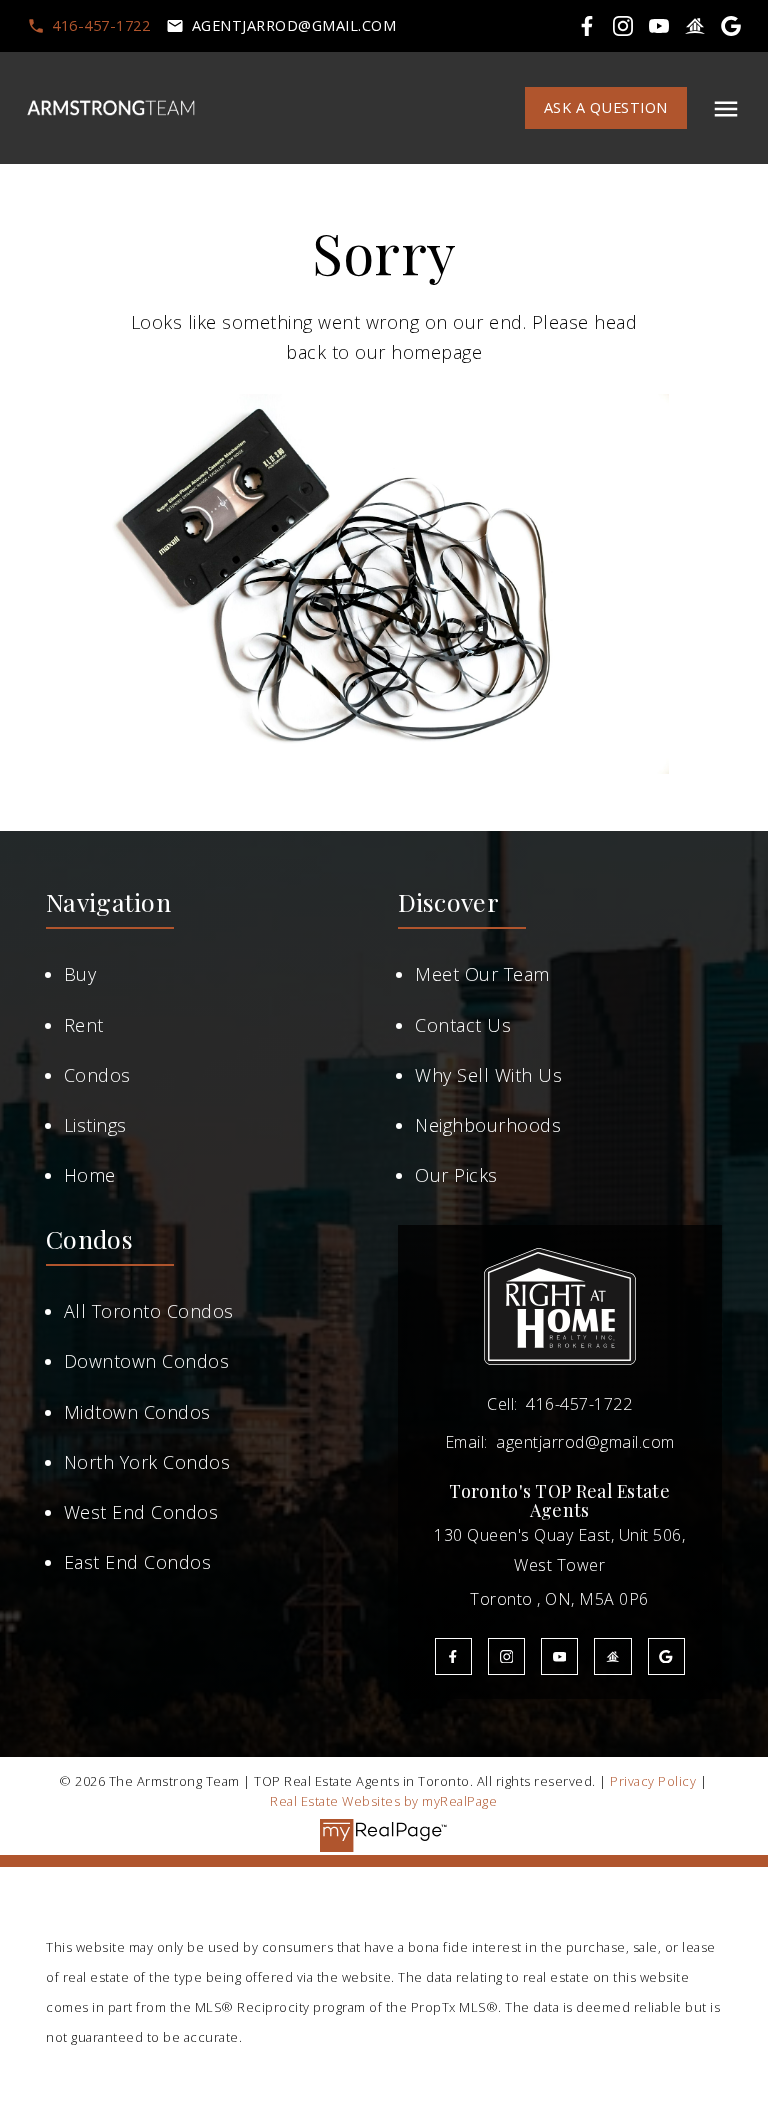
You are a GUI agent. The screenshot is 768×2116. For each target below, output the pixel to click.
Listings (95, 1125)
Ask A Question (606, 108)
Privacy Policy (653, 1781)
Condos (97, 1075)
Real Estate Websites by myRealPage (383, 1801)
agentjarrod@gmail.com (294, 26)
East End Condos (138, 1562)
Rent (84, 1025)
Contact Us (463, 1025)
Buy (80, 974)
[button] (88, 26)
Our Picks (456, 1175)
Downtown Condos (147, 1361)
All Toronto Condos (149, 1311)
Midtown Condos (137, 1412)
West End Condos (141, 1512)
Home (90, 1175)
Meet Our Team (482, 974)
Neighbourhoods (488, 1125)
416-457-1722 (101, 26)
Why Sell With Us (488, 1075)
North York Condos (147, 1462)
